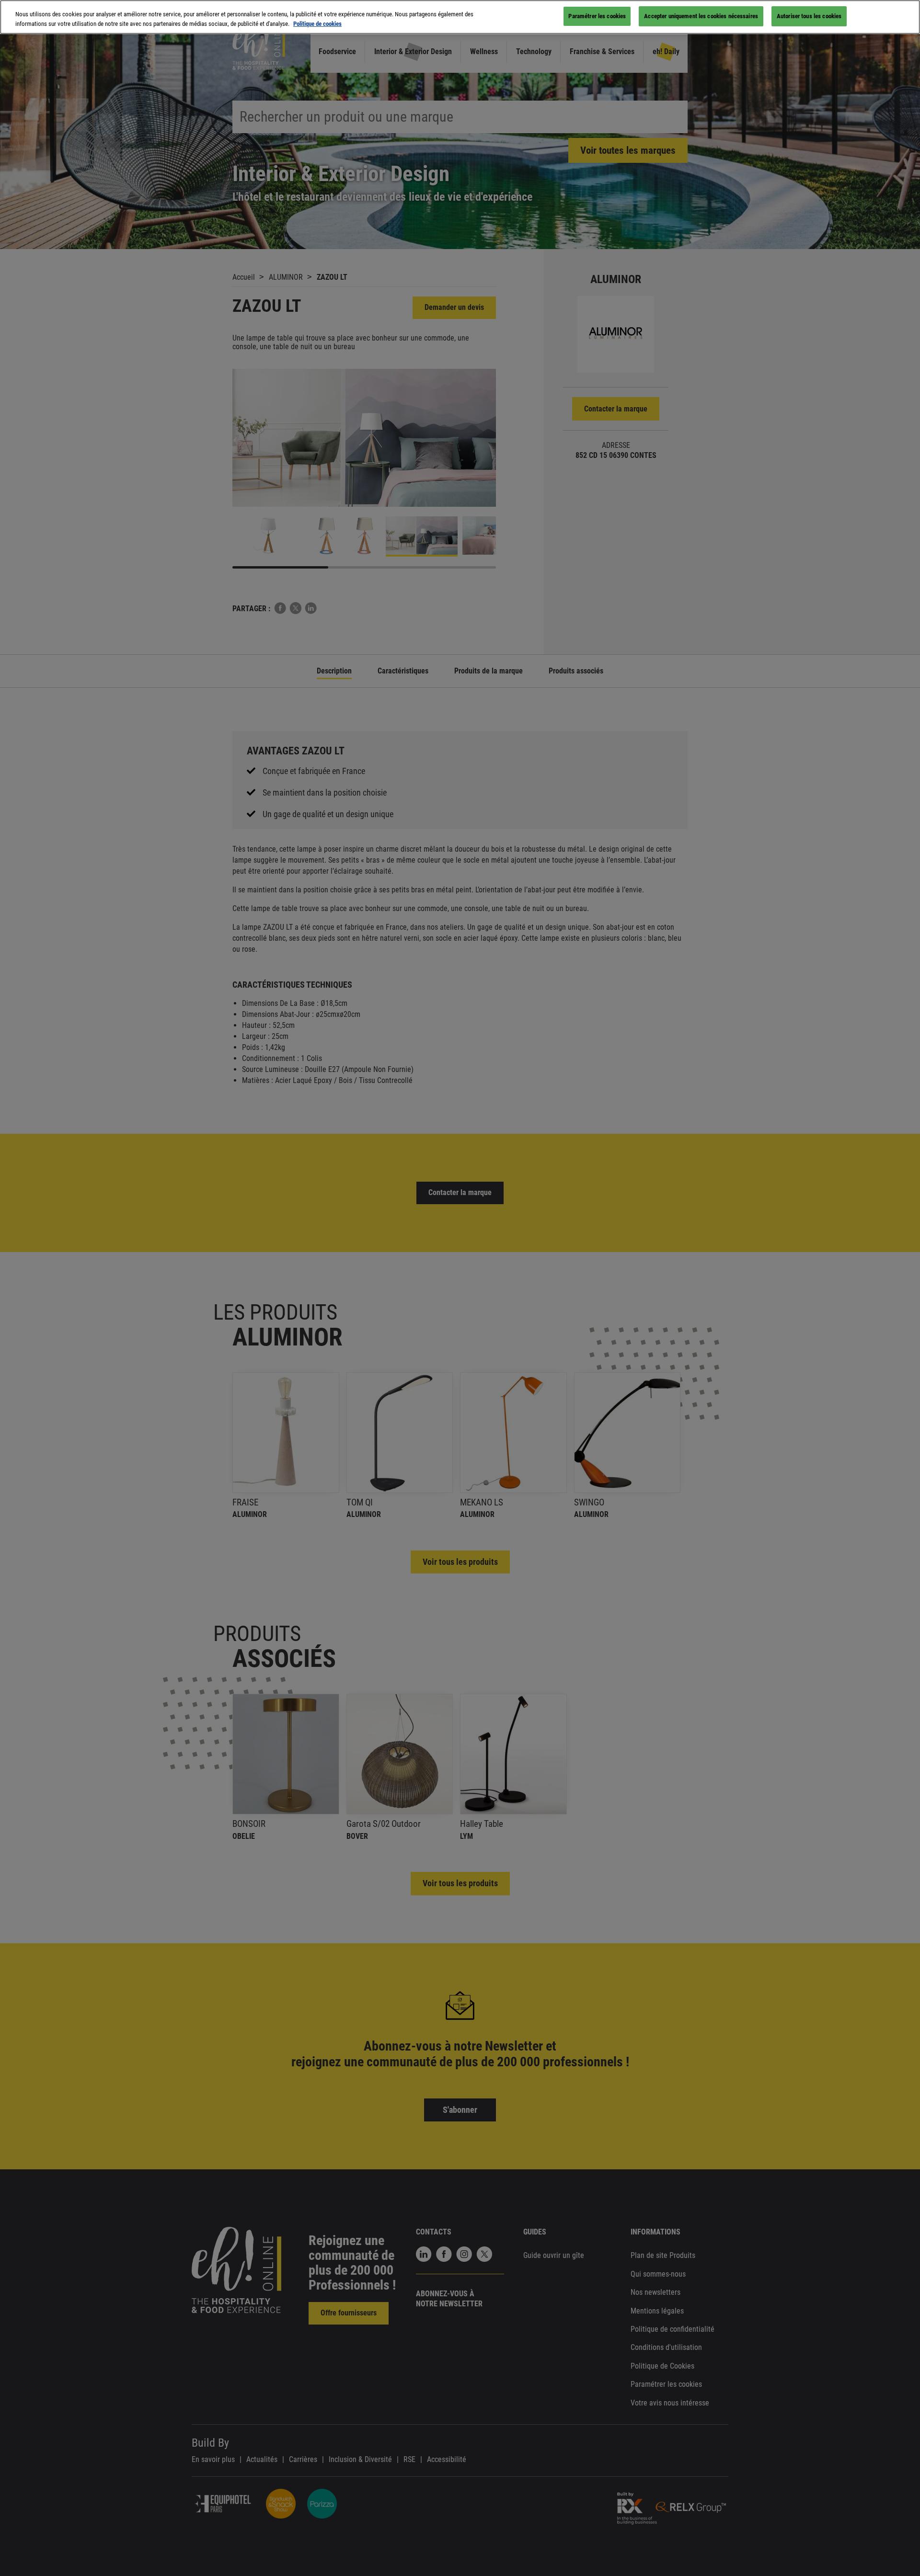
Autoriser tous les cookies (809, 16)
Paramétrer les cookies (597, 16)
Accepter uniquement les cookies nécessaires (701, 16)
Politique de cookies (317, 24)
